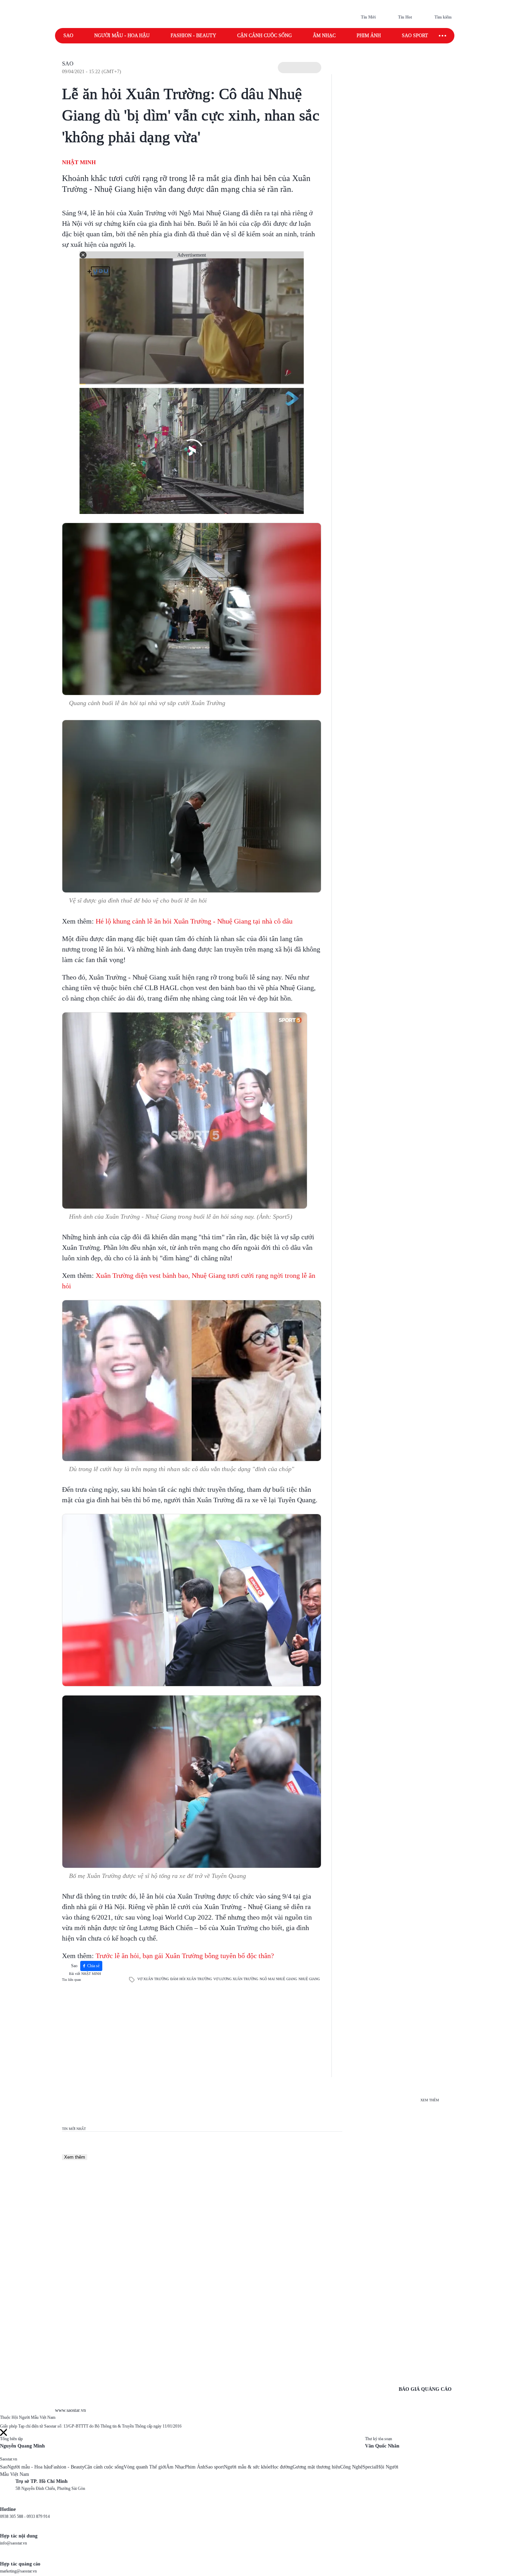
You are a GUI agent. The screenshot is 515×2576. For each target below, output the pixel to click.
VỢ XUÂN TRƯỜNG (153, 1979)
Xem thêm (75, 2157)
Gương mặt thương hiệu (316, 2467)
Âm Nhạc (176, 2467)
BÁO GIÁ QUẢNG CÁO (425, 2389)
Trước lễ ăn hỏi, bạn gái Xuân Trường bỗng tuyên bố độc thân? (185, 1956)
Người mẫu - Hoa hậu (122, 36)
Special (370, 2467)
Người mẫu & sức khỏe (247, 2467)
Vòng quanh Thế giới (145, 2467)
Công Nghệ (351, 2467)
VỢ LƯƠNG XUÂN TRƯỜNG (236, 1979)
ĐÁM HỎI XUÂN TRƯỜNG (191, 1979)
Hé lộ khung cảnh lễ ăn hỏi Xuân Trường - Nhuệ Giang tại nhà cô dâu (194, 921)
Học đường (281, 2467)
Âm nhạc (324, 36)
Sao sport (415, 36)
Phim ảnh (369, 36)
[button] (300, 68)
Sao (68, 36)
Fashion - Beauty (193, 36)
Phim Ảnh (195, 2467)
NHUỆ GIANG (309, 1979)
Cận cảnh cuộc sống (265, 36)
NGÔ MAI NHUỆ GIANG (278, 1979)
